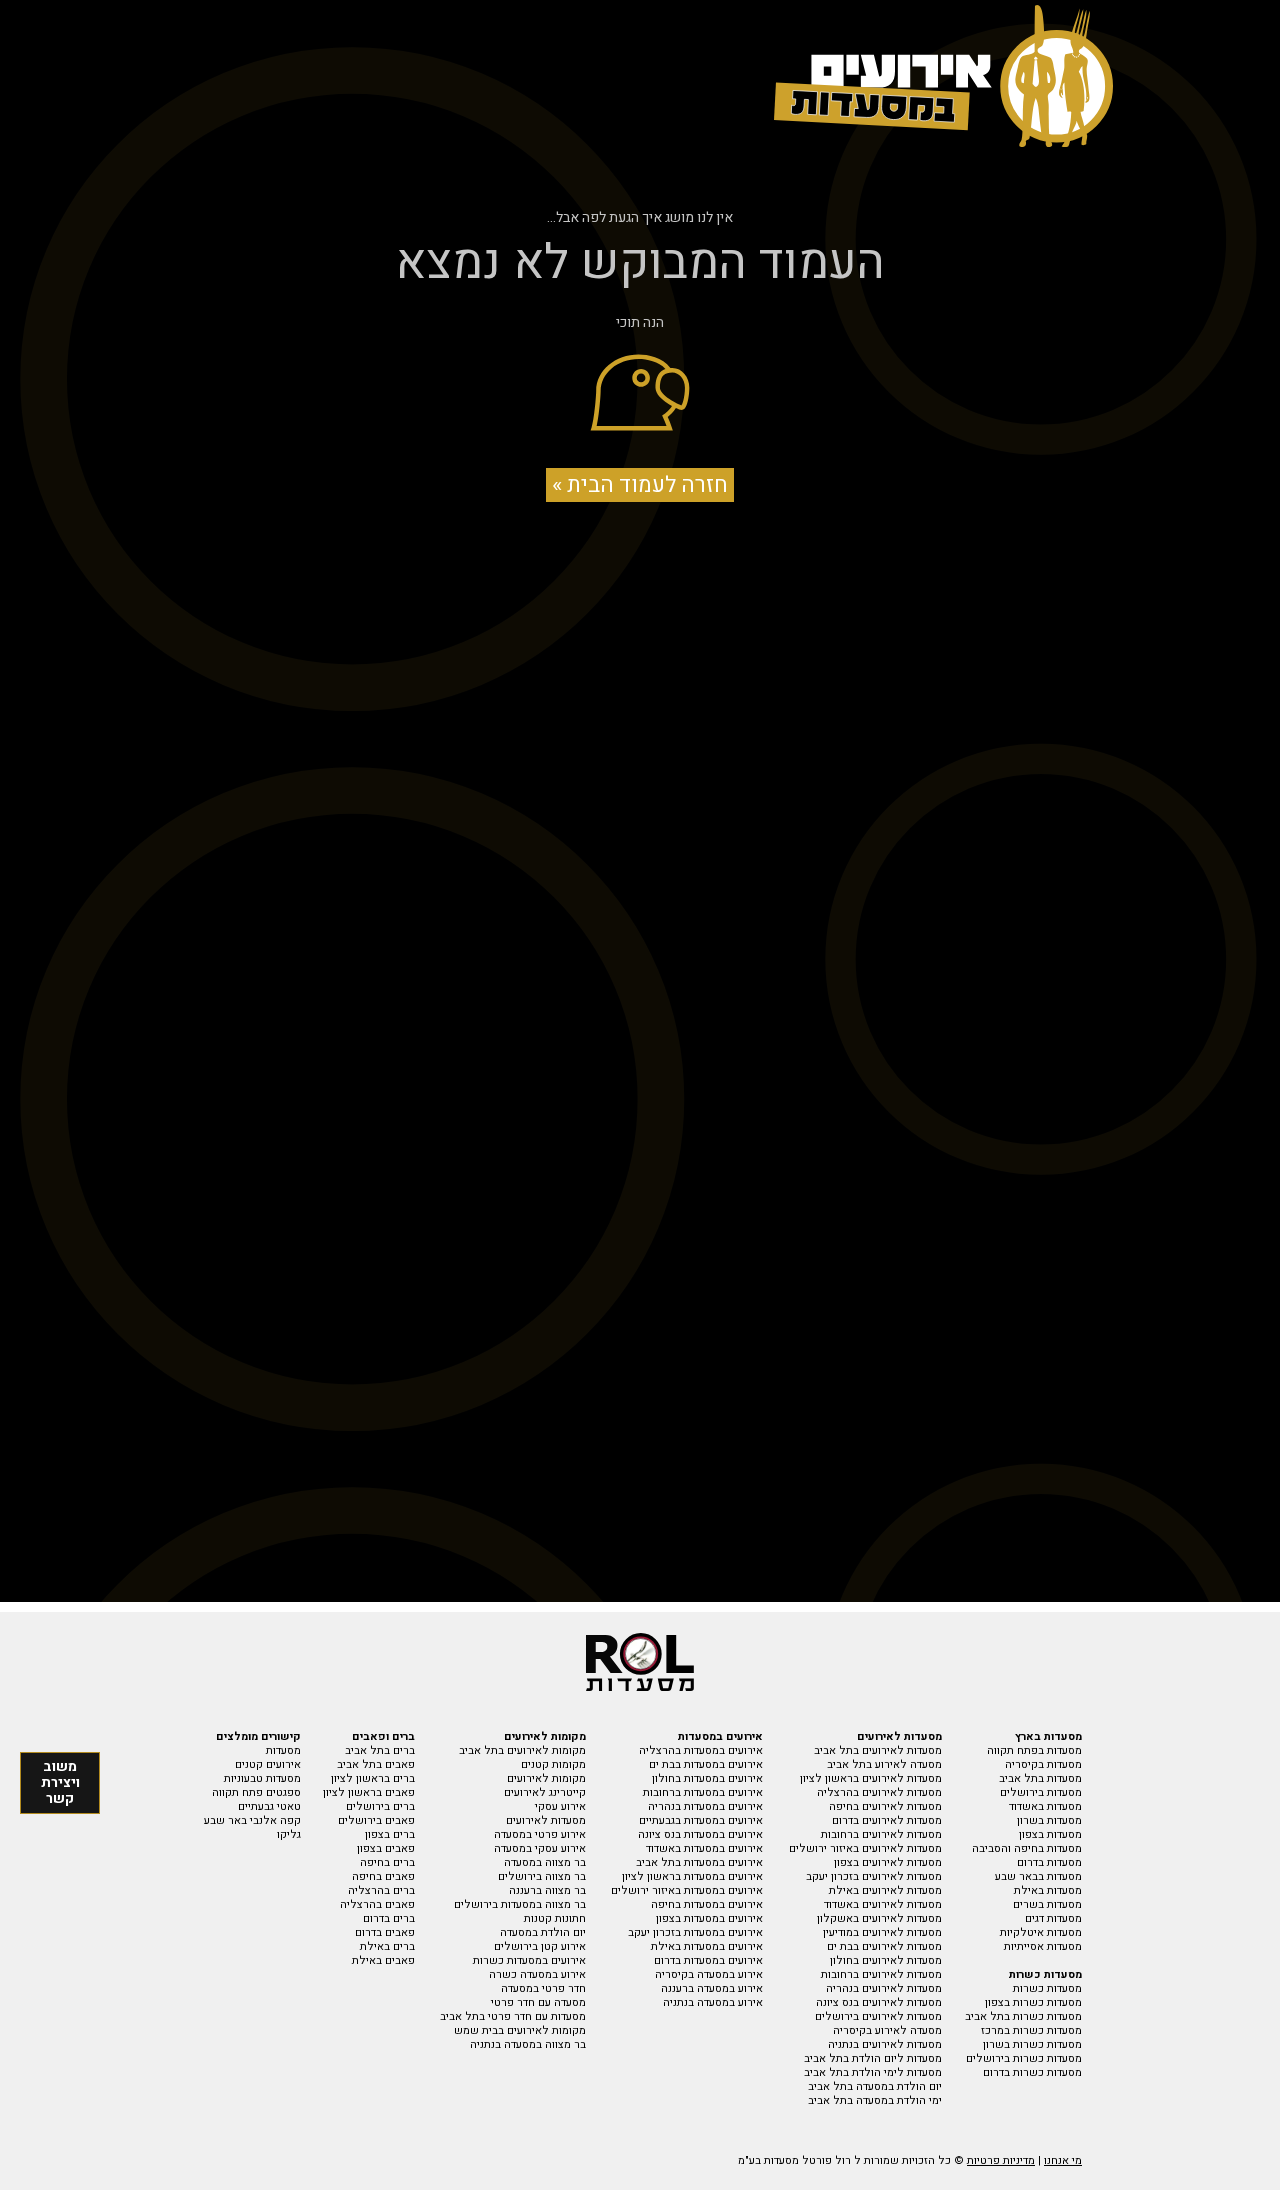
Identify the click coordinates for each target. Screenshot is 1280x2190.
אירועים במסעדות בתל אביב (699, 1862)
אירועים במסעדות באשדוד (704, 1848)
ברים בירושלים (380, 1806)
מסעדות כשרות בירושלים (1024, 2058)
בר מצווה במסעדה (545, 1862)
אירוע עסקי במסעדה (540, 1848)
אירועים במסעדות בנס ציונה (700, 1834)
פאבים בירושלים (376, 1820)
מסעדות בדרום (1049, 1862)
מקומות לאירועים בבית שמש (520, 2030)
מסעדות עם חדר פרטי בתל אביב (513, 2016)
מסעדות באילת (1048, 1890)
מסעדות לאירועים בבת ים (884, 1946)
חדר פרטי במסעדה (543, 1988)
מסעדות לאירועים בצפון (888, 1862)
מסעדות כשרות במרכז (1031, 2030)
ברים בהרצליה (381, 1890)
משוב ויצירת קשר (60, 1782)
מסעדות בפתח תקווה (1034, 1750)
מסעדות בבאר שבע (1038, 1876)
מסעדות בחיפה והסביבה (1027, 1848)
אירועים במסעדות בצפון (709, 1918)
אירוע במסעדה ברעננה (712, 1988)
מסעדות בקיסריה (1043, 1764)
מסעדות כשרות (1047, 1988)
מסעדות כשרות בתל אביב (1023, 2016)
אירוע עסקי (560, 1806)
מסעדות (283, 1750)
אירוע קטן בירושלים (540, 1946)
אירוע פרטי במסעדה (540, 1834)
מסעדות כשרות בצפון (1033, 2002)
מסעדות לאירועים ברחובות (881, 1834)
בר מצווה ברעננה (547, 1890)
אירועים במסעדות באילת (707, 1946)
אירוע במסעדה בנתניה (713, 2002)
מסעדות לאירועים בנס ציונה (879, 2002)
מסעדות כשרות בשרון (1032, 2044)
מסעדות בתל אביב (1040, 1778)
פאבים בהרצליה (377, 1904)
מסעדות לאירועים (546, 1820)
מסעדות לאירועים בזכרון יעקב (874, 1876)
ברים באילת (387, 1946)
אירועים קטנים (268, 1764)
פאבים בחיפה (383, 1876)
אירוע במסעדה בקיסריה (709, 1974)
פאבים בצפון (386, 1848)
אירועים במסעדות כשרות (529, 1960)
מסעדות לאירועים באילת (885, 1890)
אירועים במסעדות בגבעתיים (701, 1820)
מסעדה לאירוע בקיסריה (887, 2030)
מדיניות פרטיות (1001, 2160)
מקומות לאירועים (546, 1778)
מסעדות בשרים (1047, 1904)
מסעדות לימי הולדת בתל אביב (873, 2072)
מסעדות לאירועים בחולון (886, 1960)
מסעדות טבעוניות (262, 1778)
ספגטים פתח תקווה (256, 1792)
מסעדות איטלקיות (1041, 1932)
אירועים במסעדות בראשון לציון (692, 1876)
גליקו (289, 1834)
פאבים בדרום (385, 1932)
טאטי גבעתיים (269, 1806)
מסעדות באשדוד (1045, 1806)
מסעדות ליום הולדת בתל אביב (873, 2058)
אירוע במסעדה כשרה (537, 1974)
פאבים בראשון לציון (369, 1792)
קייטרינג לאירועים (545, 1792)
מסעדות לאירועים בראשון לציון (871, 1778)
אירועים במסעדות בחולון (707, 1778)
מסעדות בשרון (1049, 1820)
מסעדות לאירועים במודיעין (882, 1932)
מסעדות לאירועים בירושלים (878, 2016)
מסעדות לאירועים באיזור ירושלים (865, 1848)
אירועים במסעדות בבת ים (706, 1764)
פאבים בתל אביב (376, 1764)
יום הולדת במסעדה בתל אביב (875, 2086)
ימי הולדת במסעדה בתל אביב (875, 2100)
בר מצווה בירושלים (542, 1876)
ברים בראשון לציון (373, 1778)
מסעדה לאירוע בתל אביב (884, 1764)
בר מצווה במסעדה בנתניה (528, 2044)
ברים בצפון (390, 1834)
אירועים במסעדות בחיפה (707, 1904)
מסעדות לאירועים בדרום (887, 1820)
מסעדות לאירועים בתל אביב (878, 1750)
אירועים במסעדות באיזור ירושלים (687, 1890)
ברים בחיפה (387, 1862)
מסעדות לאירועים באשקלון (879, 1918)
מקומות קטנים (553, 1764)
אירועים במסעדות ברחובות (703, 1792)
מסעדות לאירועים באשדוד (883, 1904)
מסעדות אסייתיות (1043, 1946)
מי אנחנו (1063, 2160)
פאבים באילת (383, 1960)
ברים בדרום (389, 1918)
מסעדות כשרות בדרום (1032, 2072)
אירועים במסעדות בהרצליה (701, 1750)
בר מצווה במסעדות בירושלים (520, 1904)
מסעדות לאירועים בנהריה (884, 1988)
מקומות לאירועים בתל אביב (522, 1750)
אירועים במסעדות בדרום (708, 1960)
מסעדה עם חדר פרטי (538, 2002)
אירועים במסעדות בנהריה (705, 1806)
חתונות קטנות (555, 1918)
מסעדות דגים (1053, 1918)
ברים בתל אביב (380, 1750)
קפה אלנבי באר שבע (252, 1820)
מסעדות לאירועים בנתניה (885, 2044)
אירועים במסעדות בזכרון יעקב (695, 1932)
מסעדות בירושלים (1041, 1792)
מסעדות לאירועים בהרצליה (879, 1792)
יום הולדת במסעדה (543, 1932)
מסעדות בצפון (1050, 1834)
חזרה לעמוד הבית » (640, 485)
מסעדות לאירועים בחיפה (885, 1806)
